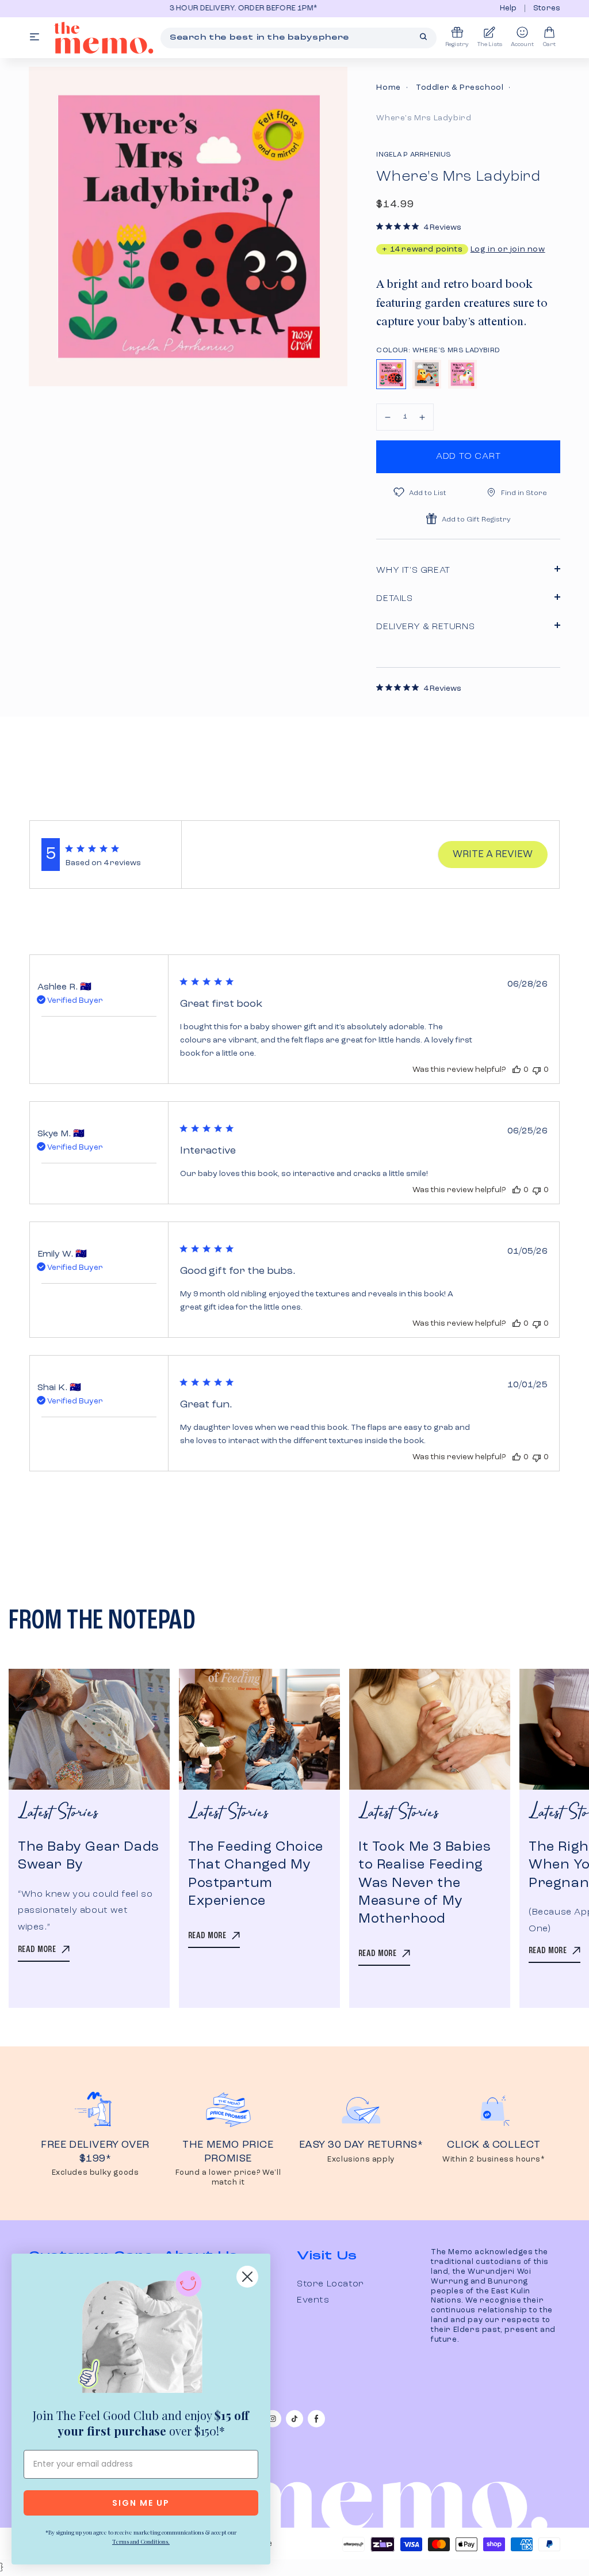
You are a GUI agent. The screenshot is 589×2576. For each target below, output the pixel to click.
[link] (141, 2334)
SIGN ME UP (141, 2503)
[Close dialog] (247, 2277)
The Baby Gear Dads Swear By (89, 1856)
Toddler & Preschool (460, 87)
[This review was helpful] (517, 1070)
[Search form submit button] (423, 37)
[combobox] (299, 38)
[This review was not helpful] (537, 1070)
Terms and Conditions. (141, 2541)
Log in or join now (508, 249)
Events (313, 2300)
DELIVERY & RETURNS (425, 627)
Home (388, 87)
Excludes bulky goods (95, 2173)
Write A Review (493, 855)
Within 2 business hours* (494, 2160)
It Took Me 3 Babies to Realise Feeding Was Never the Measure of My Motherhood (424, 1883)
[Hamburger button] (35, 38)
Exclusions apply (361, 2160)
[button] (388, 417)
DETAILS (394, 599)
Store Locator (330, 2284)
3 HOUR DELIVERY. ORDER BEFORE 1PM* (155, 8)
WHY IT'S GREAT (413, 570)
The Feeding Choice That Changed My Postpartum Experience (256, 1874)
